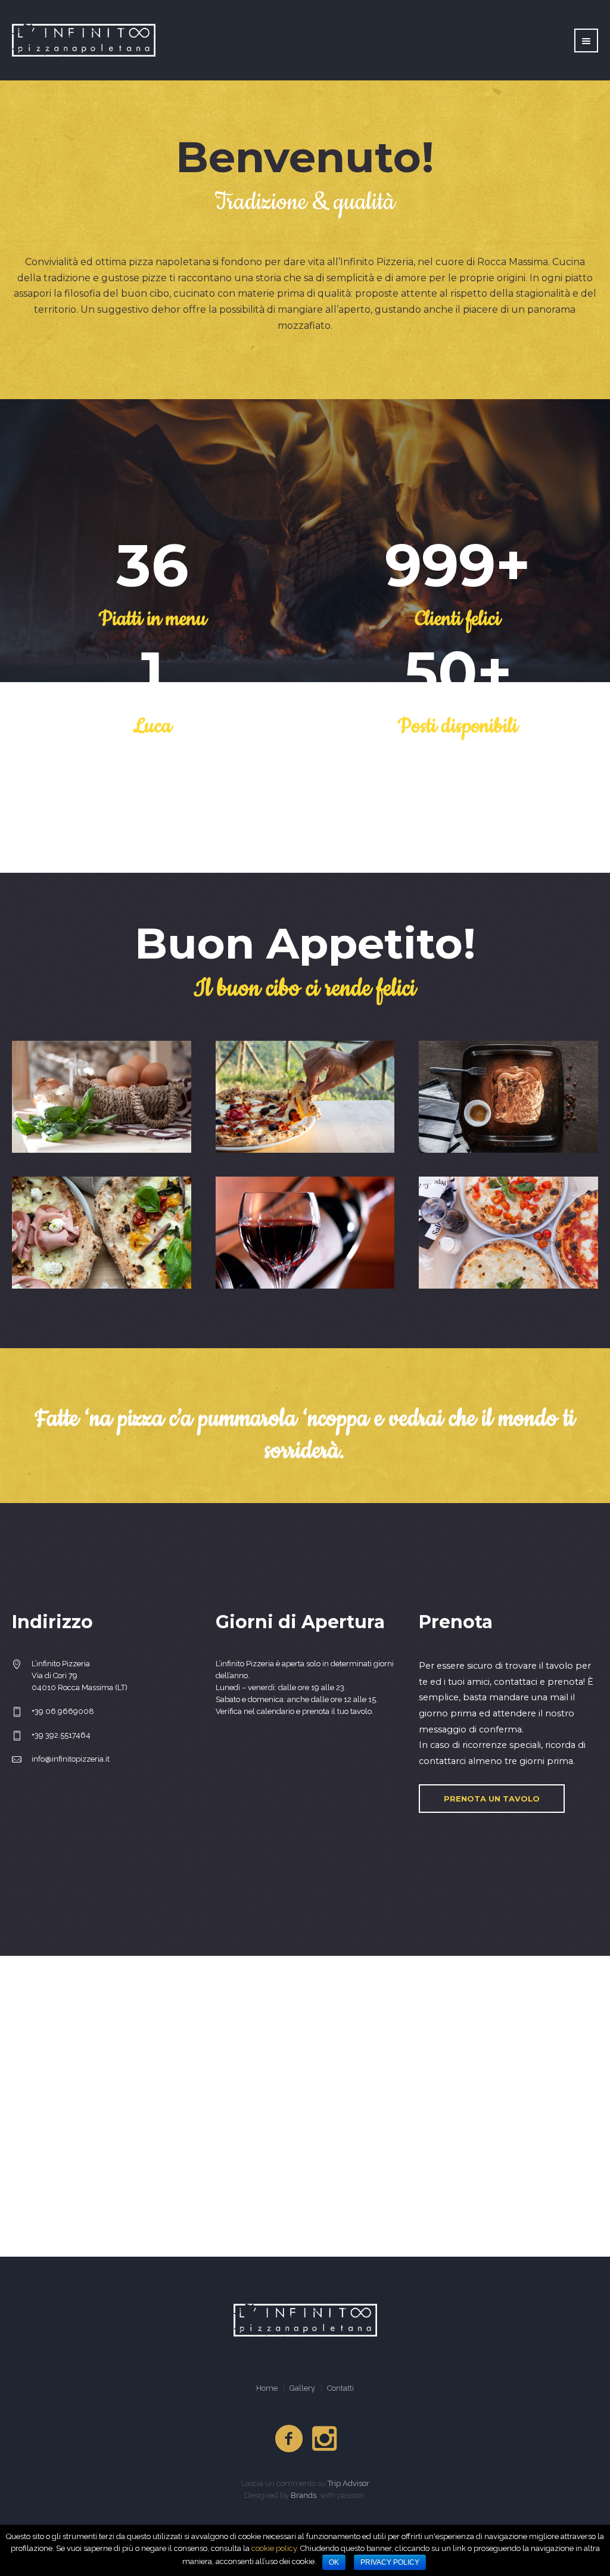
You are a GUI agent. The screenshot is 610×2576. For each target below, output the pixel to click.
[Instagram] (325, 2439)
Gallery (302, 2388)
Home (267, 2388)
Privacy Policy (390, 2562)
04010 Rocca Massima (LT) (80, 1687)
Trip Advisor (348, 2483)
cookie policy (274, 2548)
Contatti (340, 2388)
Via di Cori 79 (55, 1676)
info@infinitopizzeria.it (71, 1759)
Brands (304, 2495)
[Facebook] (290, 2439)
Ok (334, 2562)
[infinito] (305, 2320)
